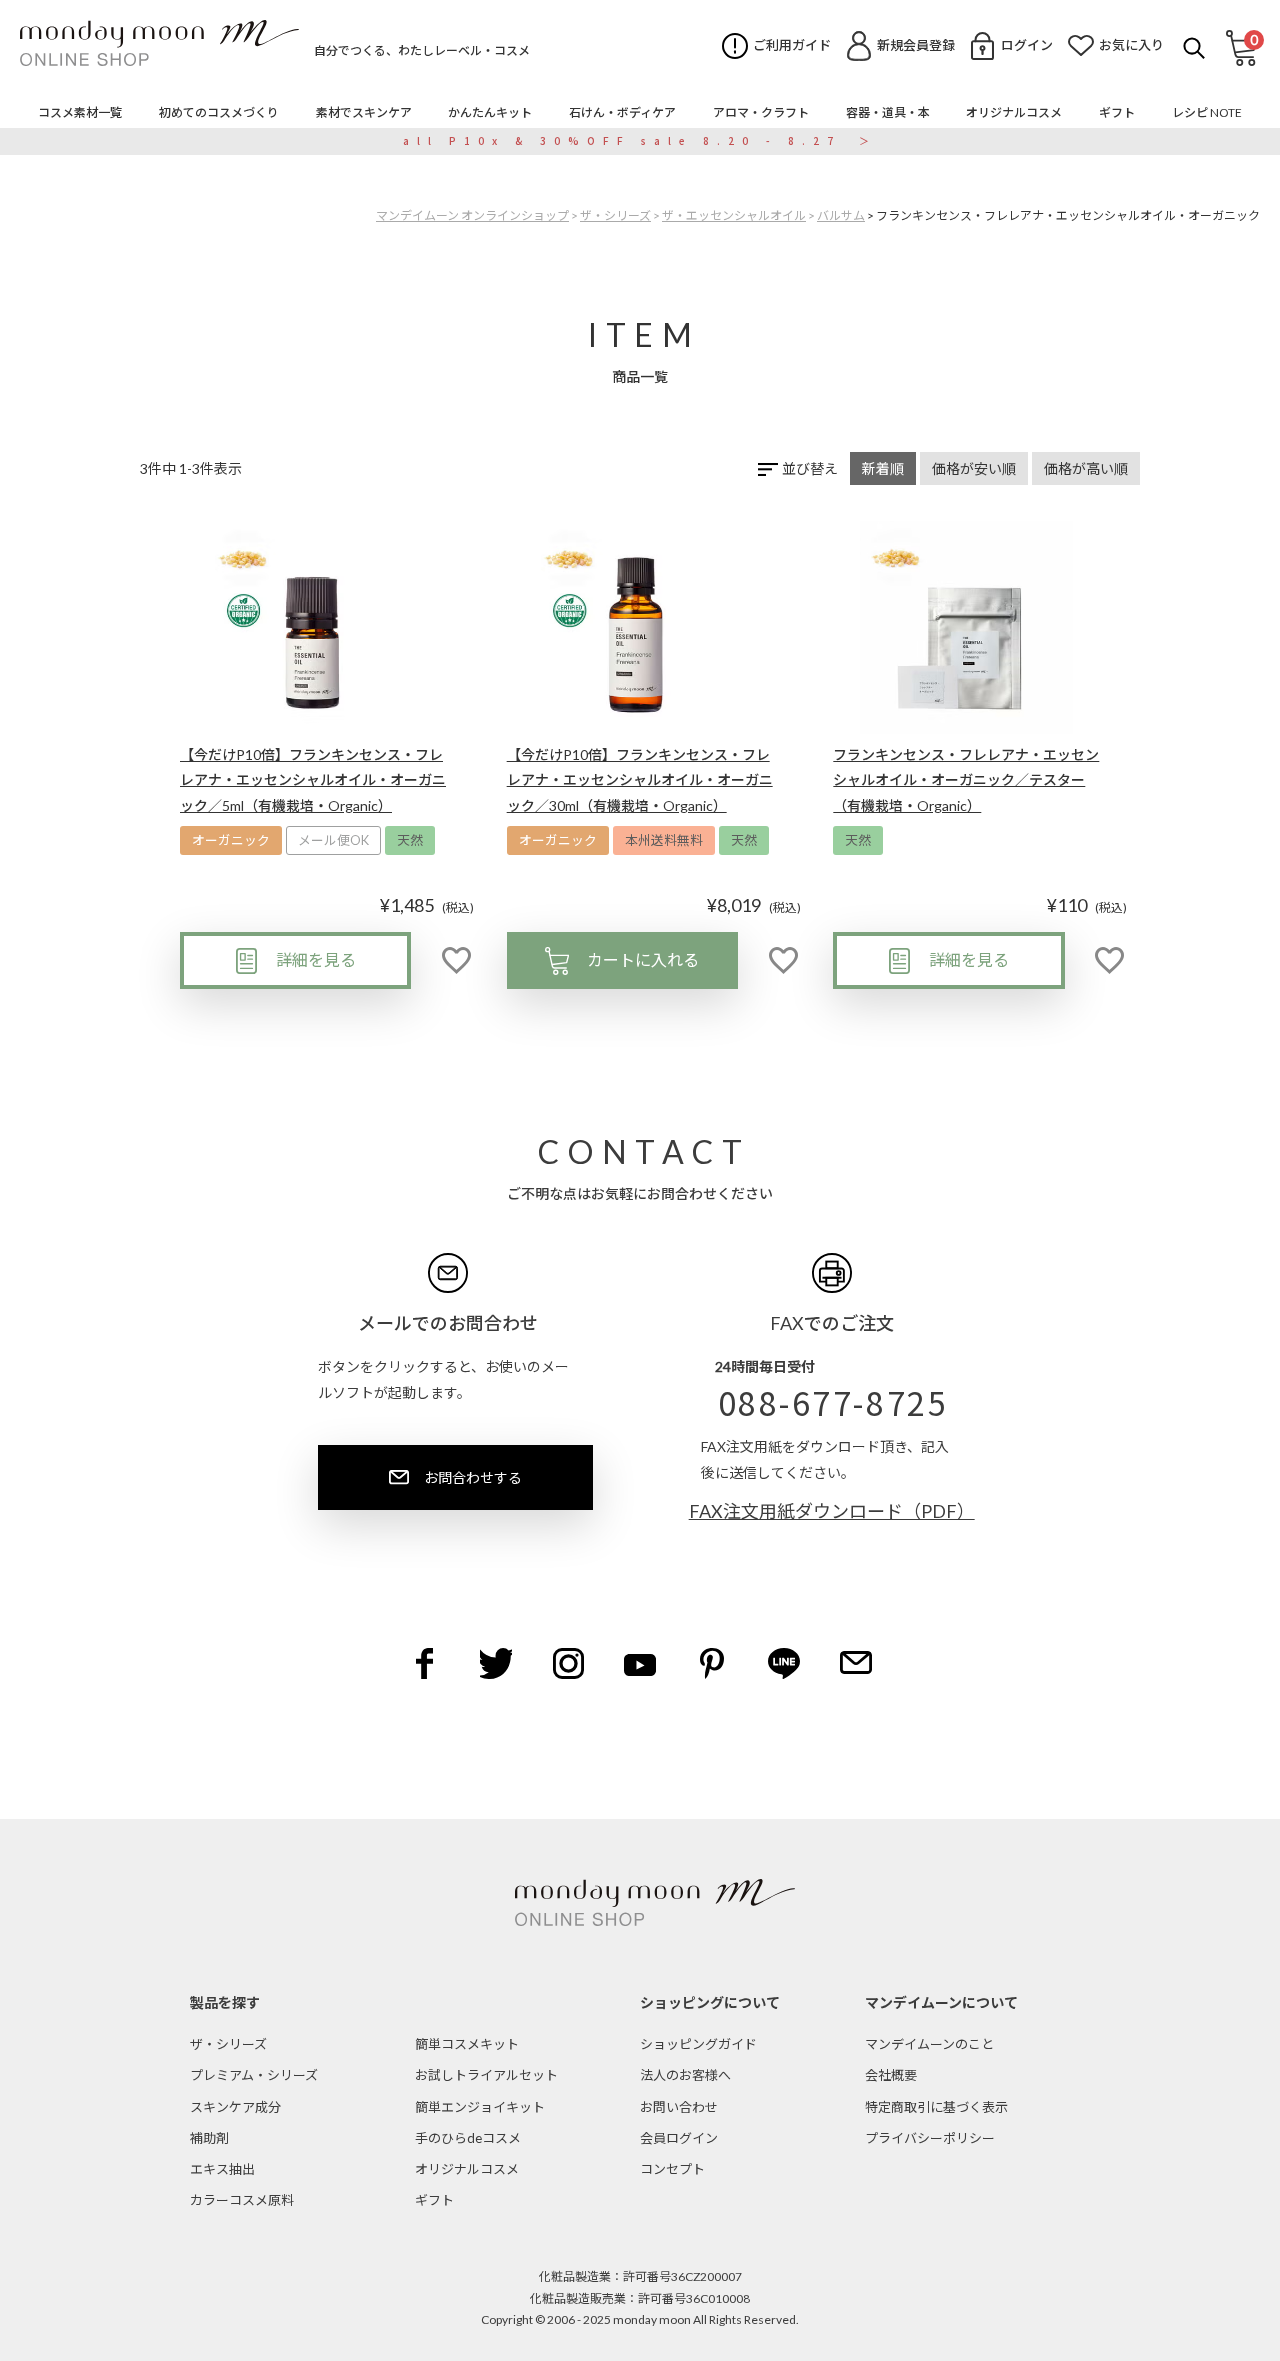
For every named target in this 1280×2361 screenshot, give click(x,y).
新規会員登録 (916, 45)
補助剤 (209, 2138)
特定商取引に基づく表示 (936, 2107)
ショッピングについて (710, 2002)
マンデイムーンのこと (929, 2044)
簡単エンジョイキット (480, 2107)
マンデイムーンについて (941, 2002)
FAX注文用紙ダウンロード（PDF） (832, 1511)
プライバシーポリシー (930, 2138)
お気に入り (1131, 45)
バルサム (841, 215)
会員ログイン (679, 2138)
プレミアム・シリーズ (254, 2075)
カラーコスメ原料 (242, 2200)
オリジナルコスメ (467, 2169)
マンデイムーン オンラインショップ (472, 215)
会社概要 (891, 2075)
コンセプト (672, 2169)
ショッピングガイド (698, 2044)
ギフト (434, 2200)
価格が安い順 (974, 468)
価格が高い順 (1086, 468)
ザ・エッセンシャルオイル (734, 215)
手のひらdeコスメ (468, 2138)
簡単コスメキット (467, 2044)
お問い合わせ (679, 2107)
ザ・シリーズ (615, 215)
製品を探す (225, 2002)
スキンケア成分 (235, 2107)
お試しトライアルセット (486, 2075)
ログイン (1027, 45)
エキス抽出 (222, 2169)
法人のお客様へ (685, 2075)
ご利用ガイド (792, 45)
